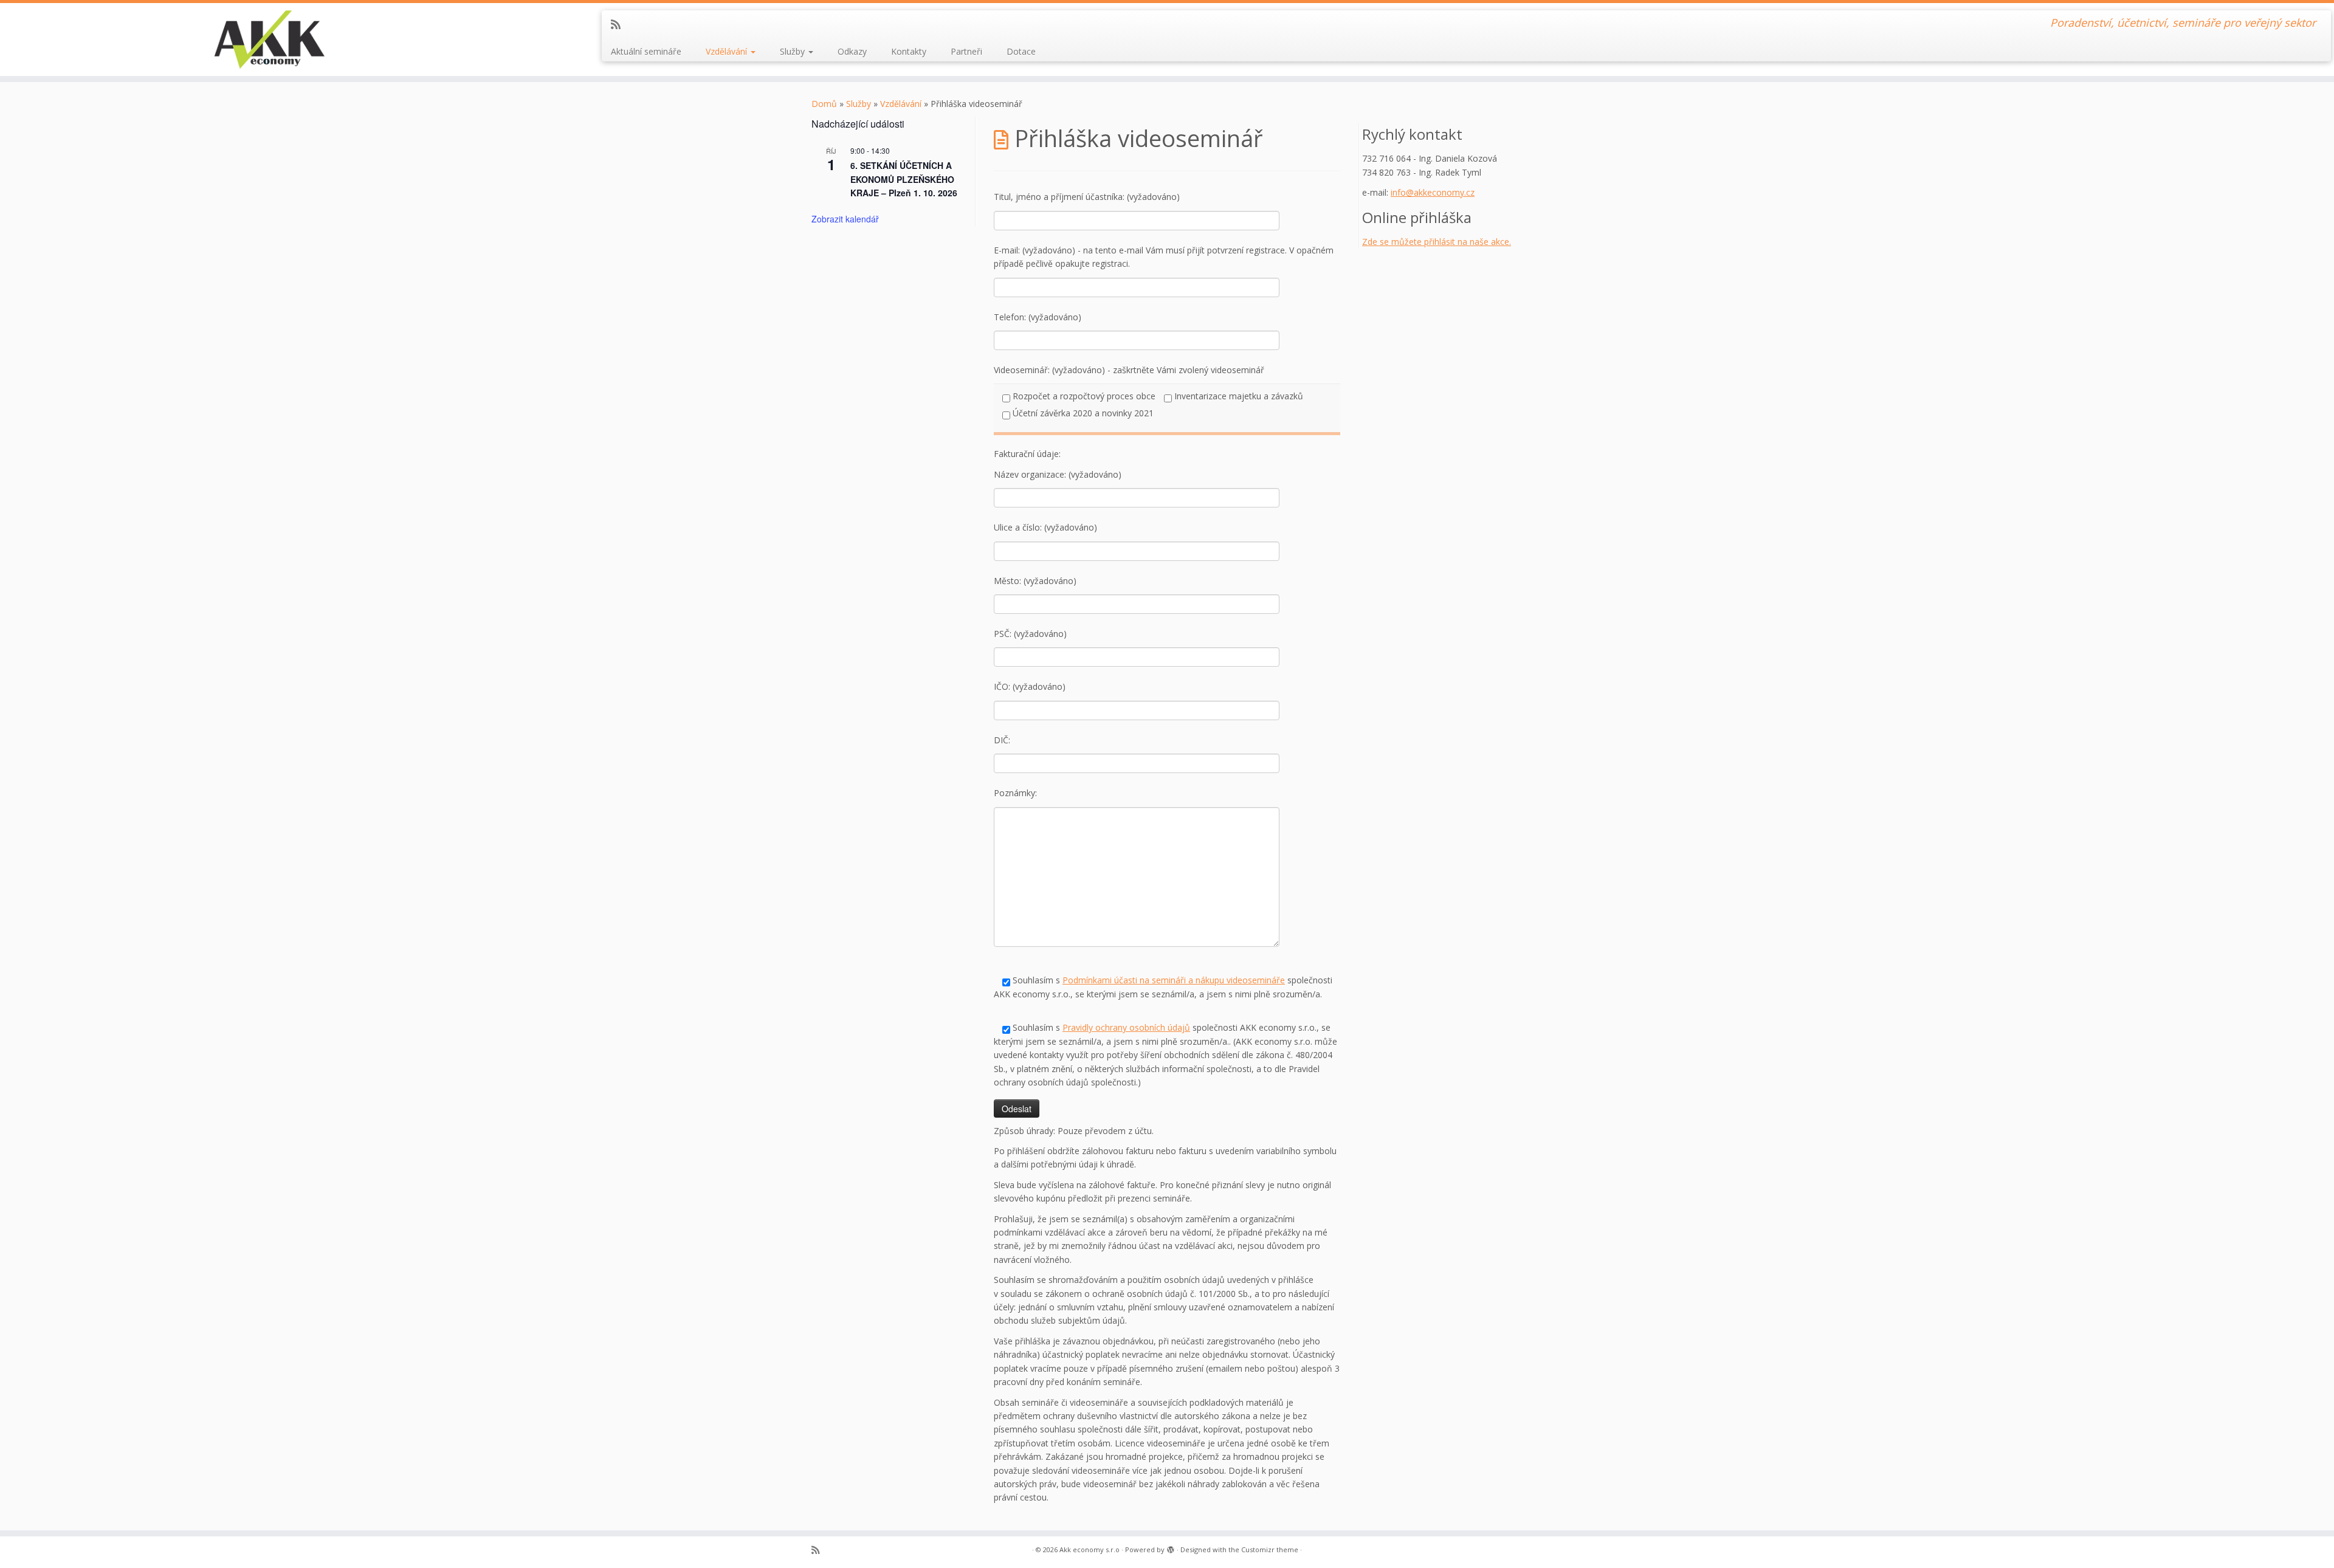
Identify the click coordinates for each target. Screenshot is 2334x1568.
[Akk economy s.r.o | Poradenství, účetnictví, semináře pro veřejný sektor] (269, 40)
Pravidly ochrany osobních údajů (1126, 1027)
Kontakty (909, 51)
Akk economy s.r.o (1090, 1549)
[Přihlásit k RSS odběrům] (620, 24)
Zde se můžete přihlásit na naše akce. (1437, 242)
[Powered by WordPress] (1171, 1547)
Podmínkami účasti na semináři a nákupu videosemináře (1174, 980)
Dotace (1021, 51)
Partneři (966, 51)
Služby (793, 51)
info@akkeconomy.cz (1433, 192)
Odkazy (852, 51)
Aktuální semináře (646, 51)
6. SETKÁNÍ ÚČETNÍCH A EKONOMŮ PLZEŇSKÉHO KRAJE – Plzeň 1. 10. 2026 (904, 179)
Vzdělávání (728, 51)
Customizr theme (1270, 1549)
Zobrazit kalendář (845, 219)
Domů (824, 104)
